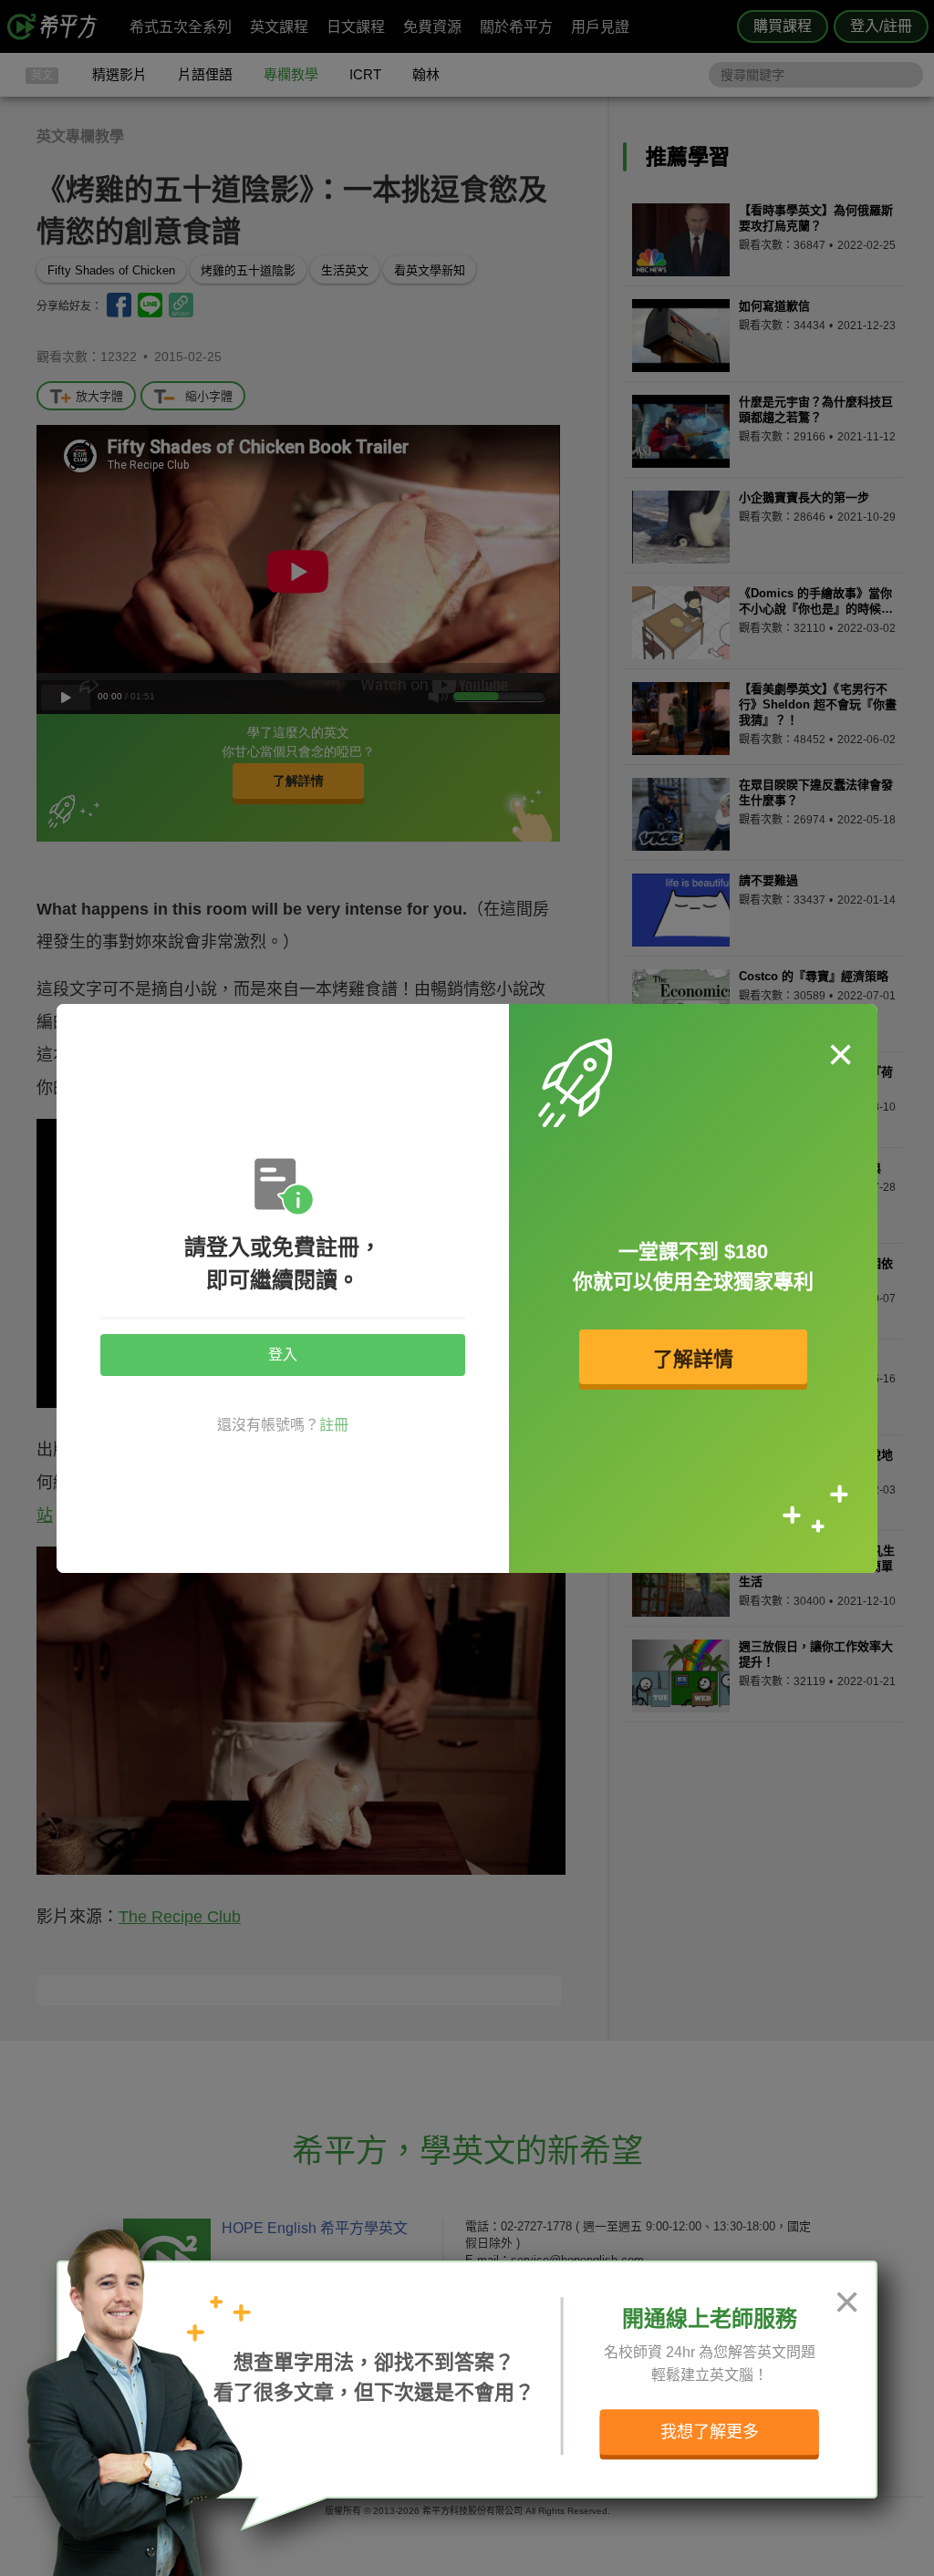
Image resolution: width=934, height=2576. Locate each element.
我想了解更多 (710, 2432)
